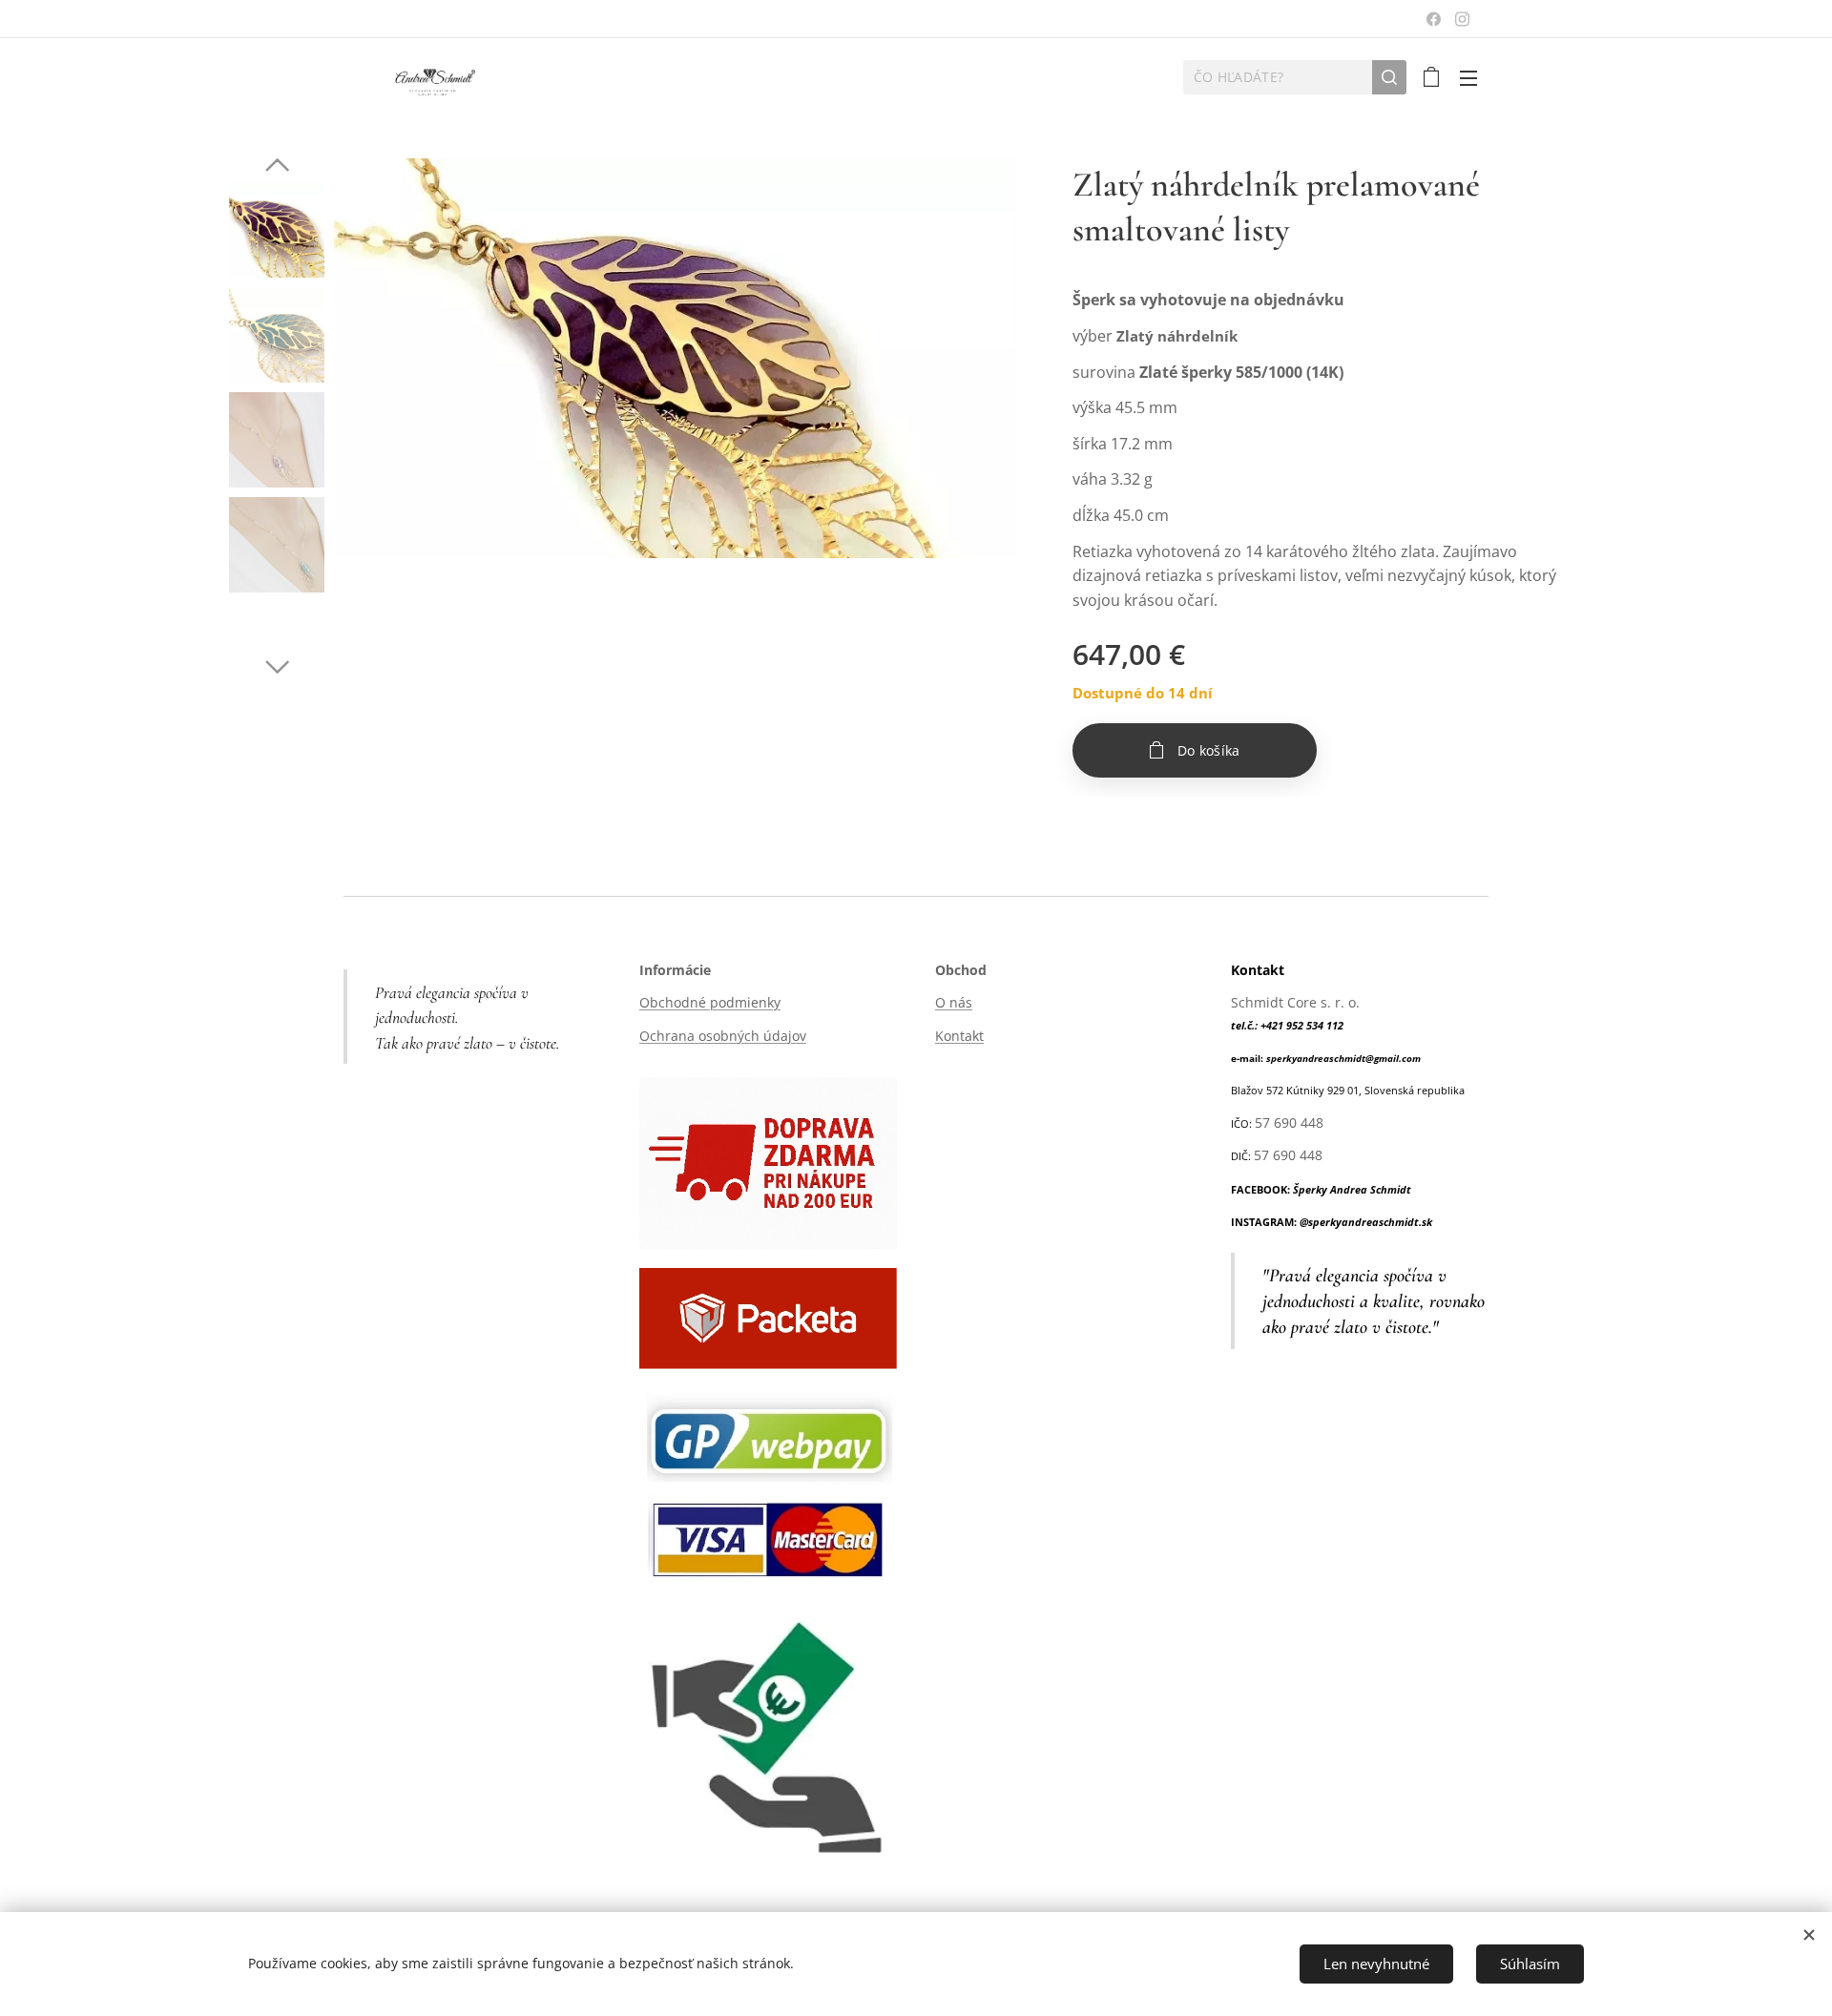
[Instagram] (1462, 19)
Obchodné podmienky (710, 1002)
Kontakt (959, 1036)
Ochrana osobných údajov (723, 1036)
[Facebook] (1434, 19)
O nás (954, 1002)
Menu (1474, 77)
